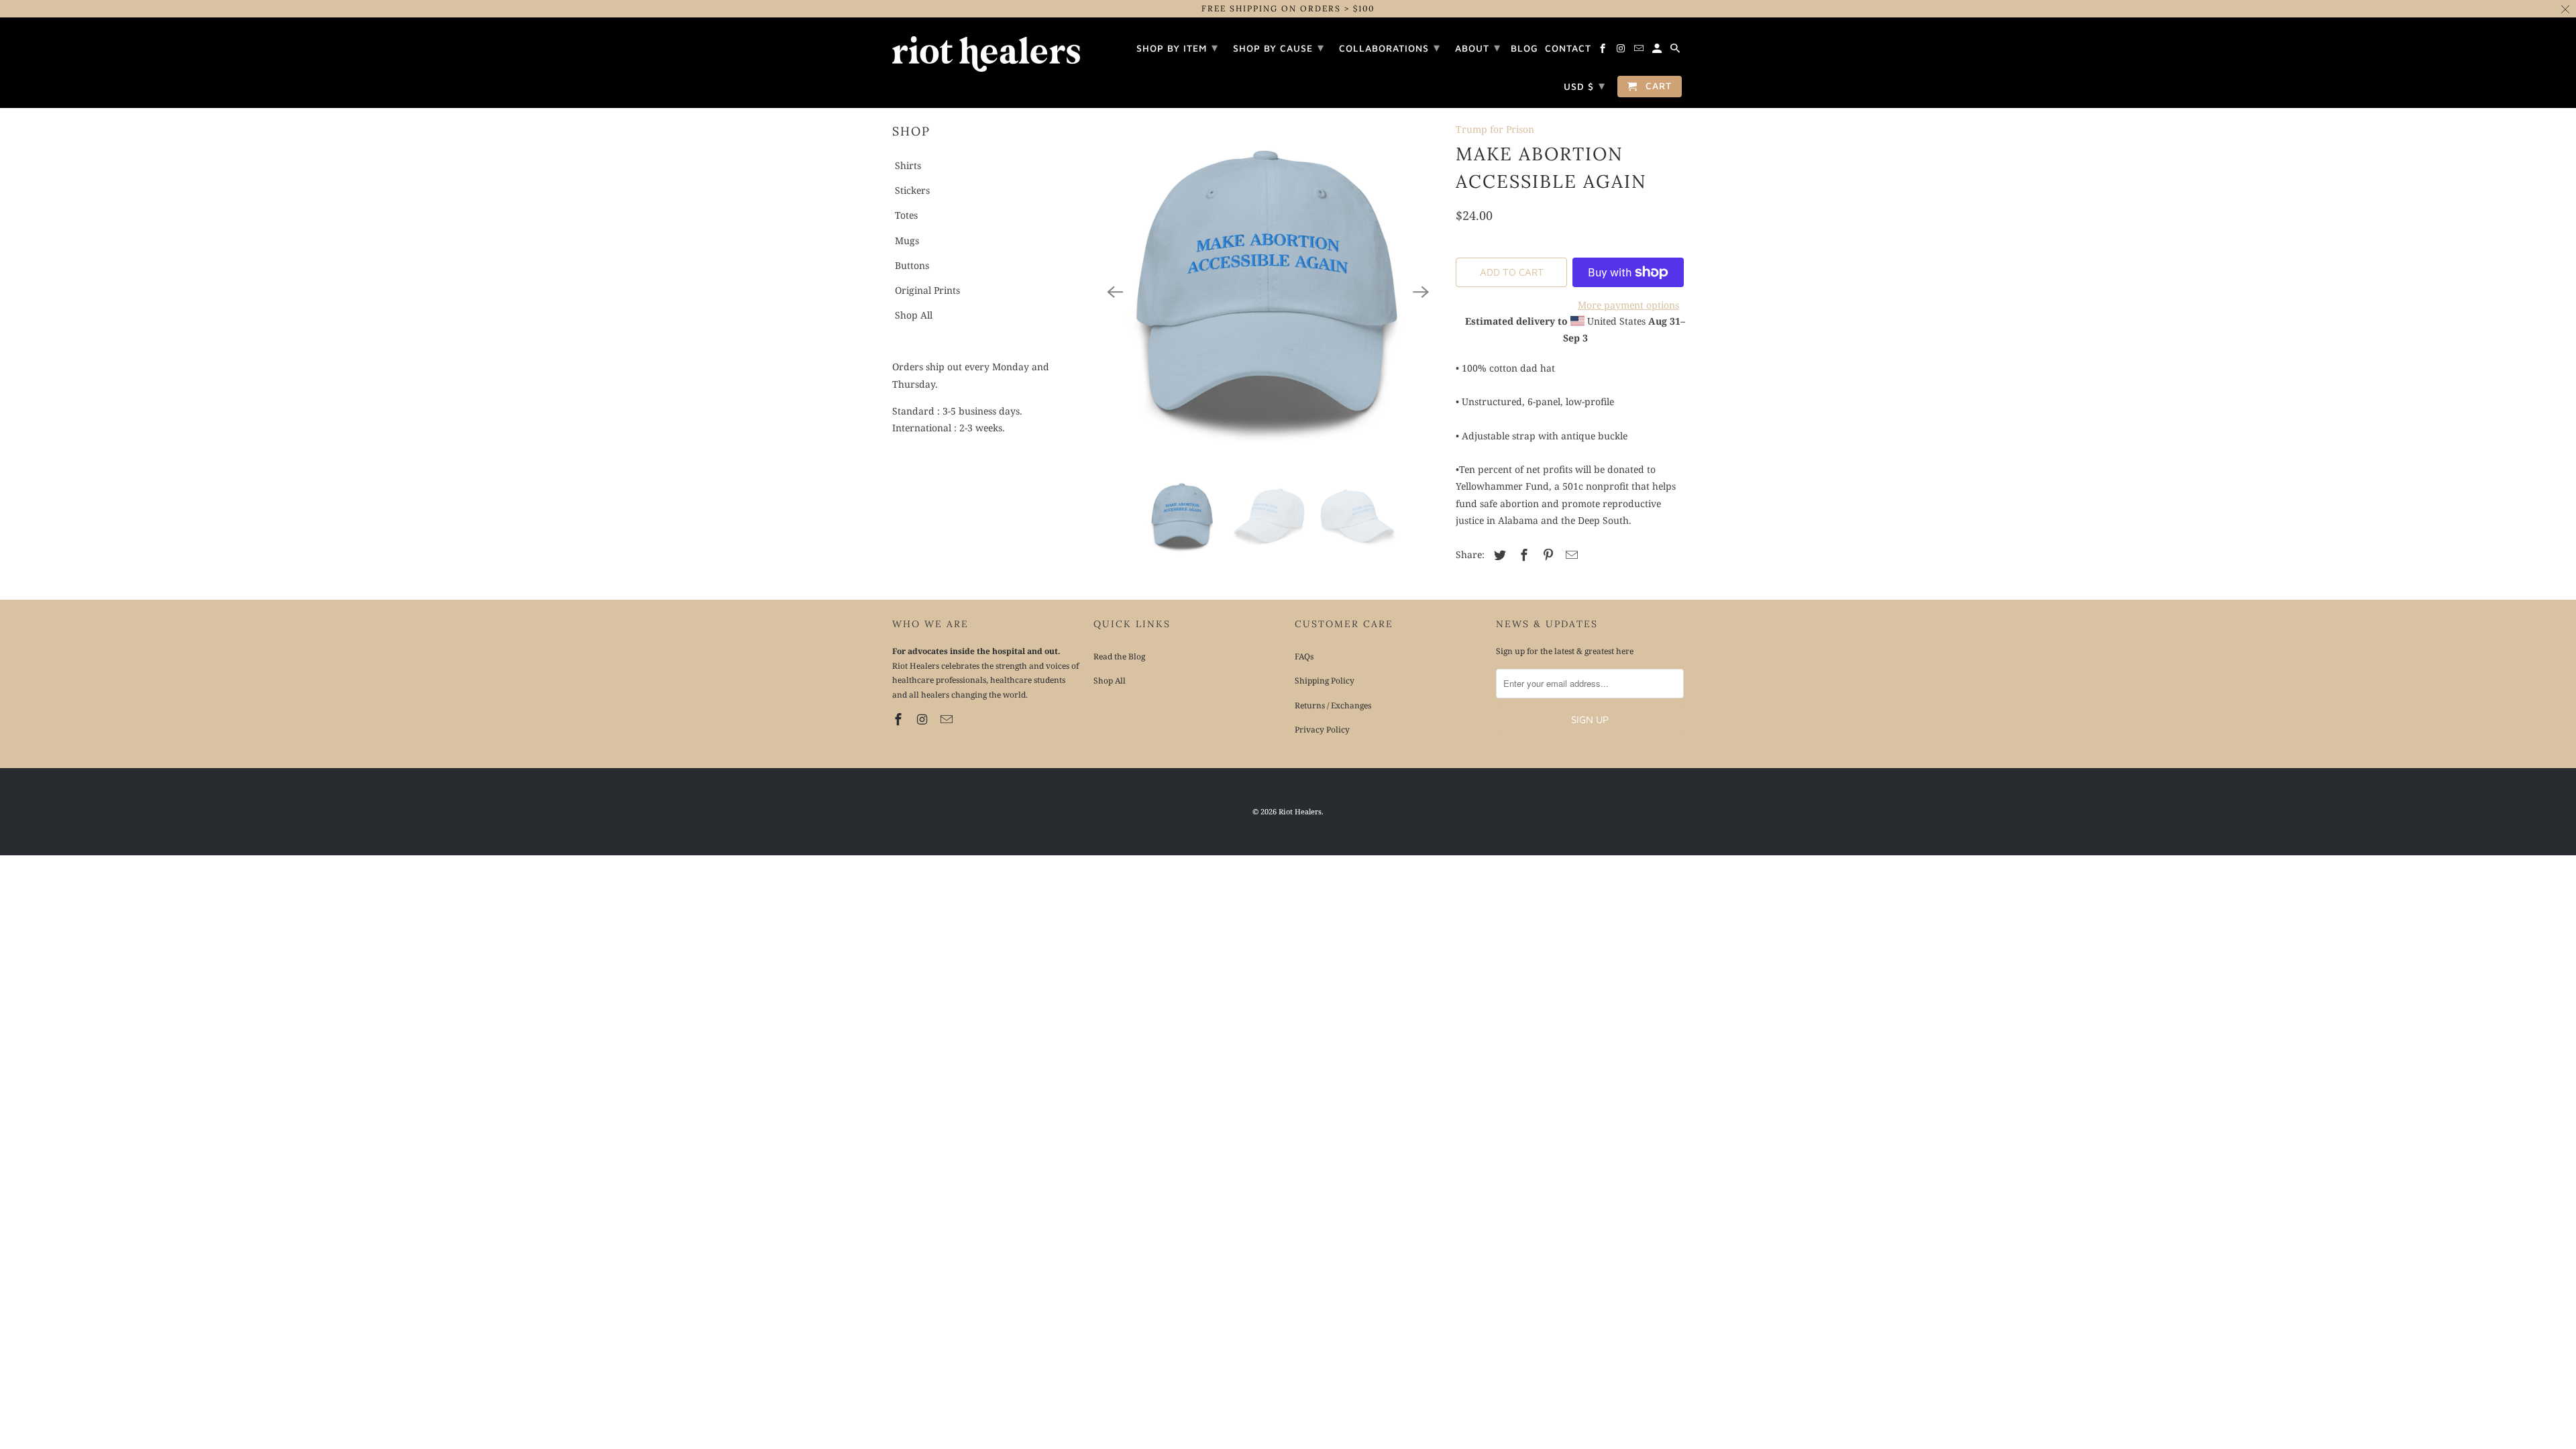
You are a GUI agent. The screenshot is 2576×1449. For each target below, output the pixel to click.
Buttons (912, 265)
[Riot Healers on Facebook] (900, 719)
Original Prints (927, 290)
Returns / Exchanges (1333, 705)
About (1478, 47)
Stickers (912, 190)
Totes (906, 215)
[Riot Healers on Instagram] (924, 719)
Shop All (914, 315)
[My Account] (1658, 50)
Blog (1524, 48)
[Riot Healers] (986, 50)
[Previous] (1115, 292)
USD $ (1585, 86)
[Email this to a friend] (1570, 555)
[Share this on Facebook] (1522, 555)
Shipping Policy (1325, 681)
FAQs (1304, 656)
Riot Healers (1300, 811)
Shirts (908, 165)
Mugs (907, 240)
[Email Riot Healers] (948, 719)
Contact (1568, 48)
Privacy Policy (1322, 730)
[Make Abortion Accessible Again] (1268, 292)
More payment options (1628, 305)
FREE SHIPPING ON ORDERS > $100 (1288, 8)
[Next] (1421, 292)
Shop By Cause (1279, 47)
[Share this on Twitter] (1498, 555)
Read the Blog (1119, 656)
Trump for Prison (1495, 129)
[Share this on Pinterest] (1546, 555)
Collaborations (1390, 47)
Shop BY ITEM (1177, 47)
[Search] (1676, 50)
